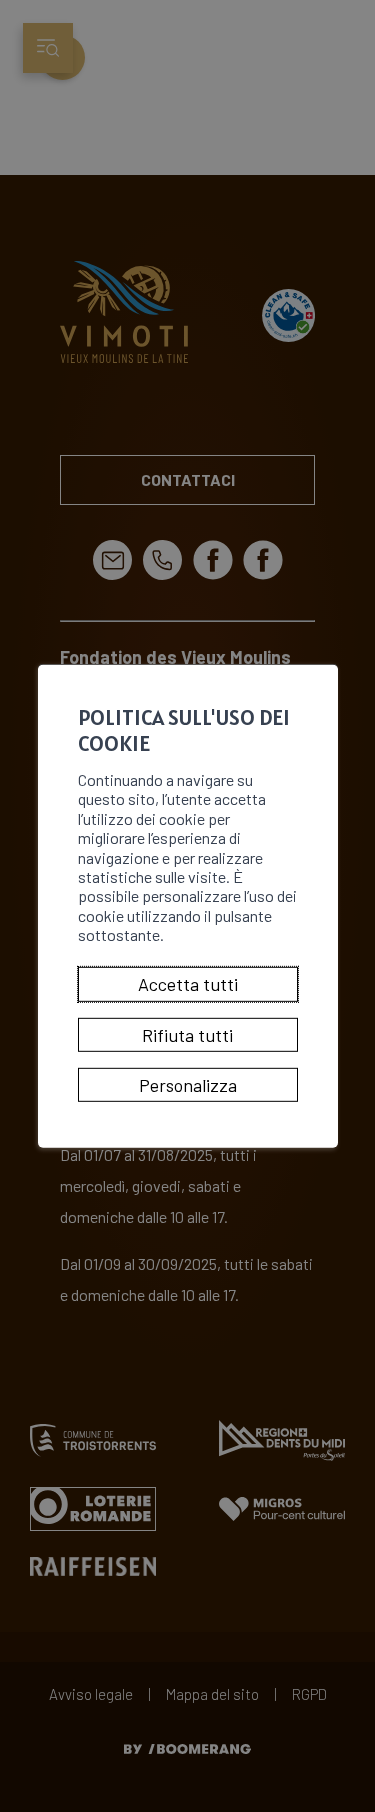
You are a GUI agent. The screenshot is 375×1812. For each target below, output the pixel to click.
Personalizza (188, 1085)
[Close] (320, 643)
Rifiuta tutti (187, 1035)
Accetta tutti (188, 984)
